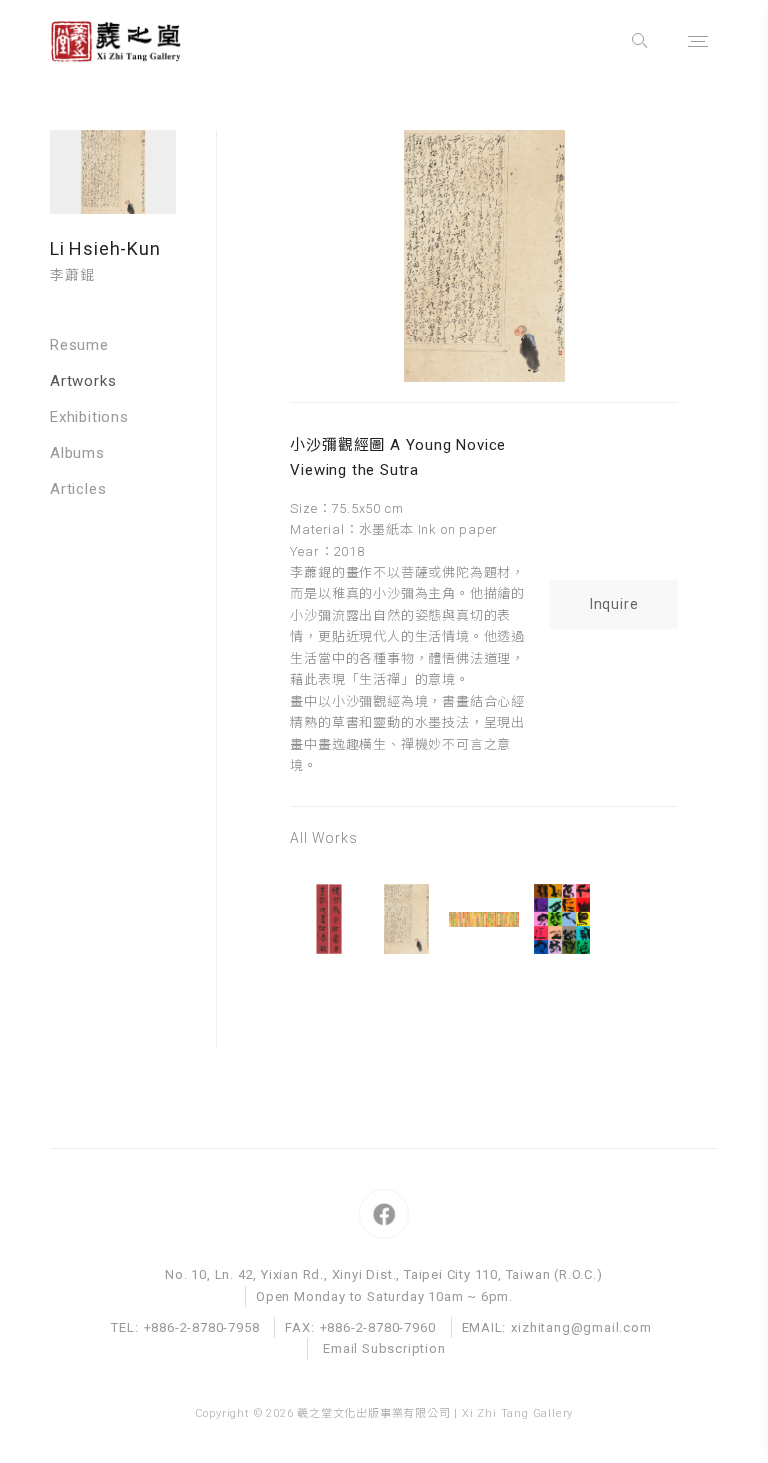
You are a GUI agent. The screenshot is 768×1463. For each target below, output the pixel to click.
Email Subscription (384, 1348)
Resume (79, 345)
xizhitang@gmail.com (581, 1327)
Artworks (83, 381)
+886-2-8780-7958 (202, 1327)
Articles (78, 489)
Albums (77, 453)
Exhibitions (89, 417)
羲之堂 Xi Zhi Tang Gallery (135, 41)
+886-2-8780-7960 (378, 1327)
